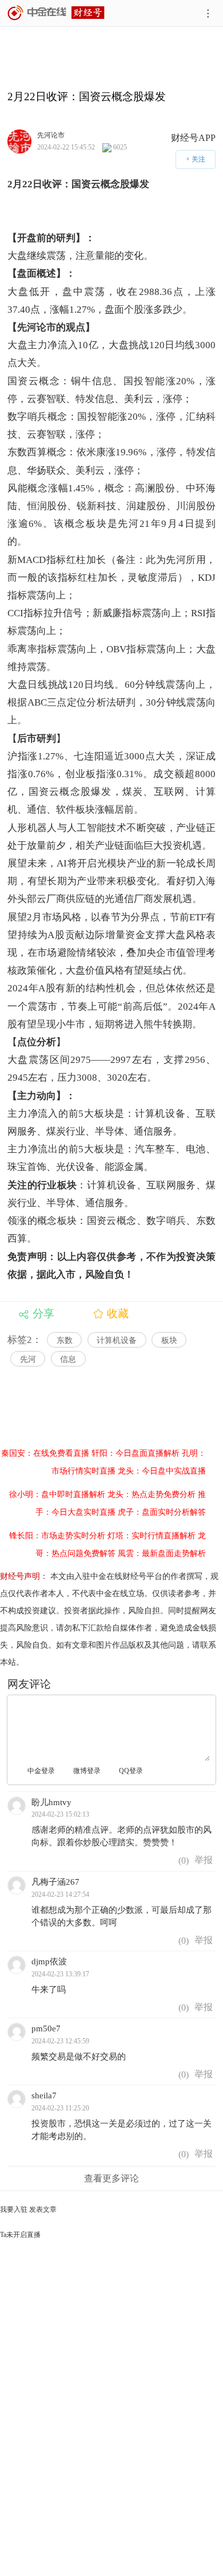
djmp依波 (49, 1961)
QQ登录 (131, 1771)
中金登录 (41, 1771)
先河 (28, 1359)
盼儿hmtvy (51, 1802)
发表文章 (43, 2209)
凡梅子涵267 (55, 1882)
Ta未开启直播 (20, 2235)
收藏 (118, 1313)
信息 (68, 1359)
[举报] (204, 1860)
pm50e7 (46, 2028)
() (182, 1860)
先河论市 (51, 135)
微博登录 (87, 1771)
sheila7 (44, 2096)
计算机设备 (117, 1340)
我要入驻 (14, 2209)
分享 (43, 1313)
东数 (65, 1340)
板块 (169, 1340)
